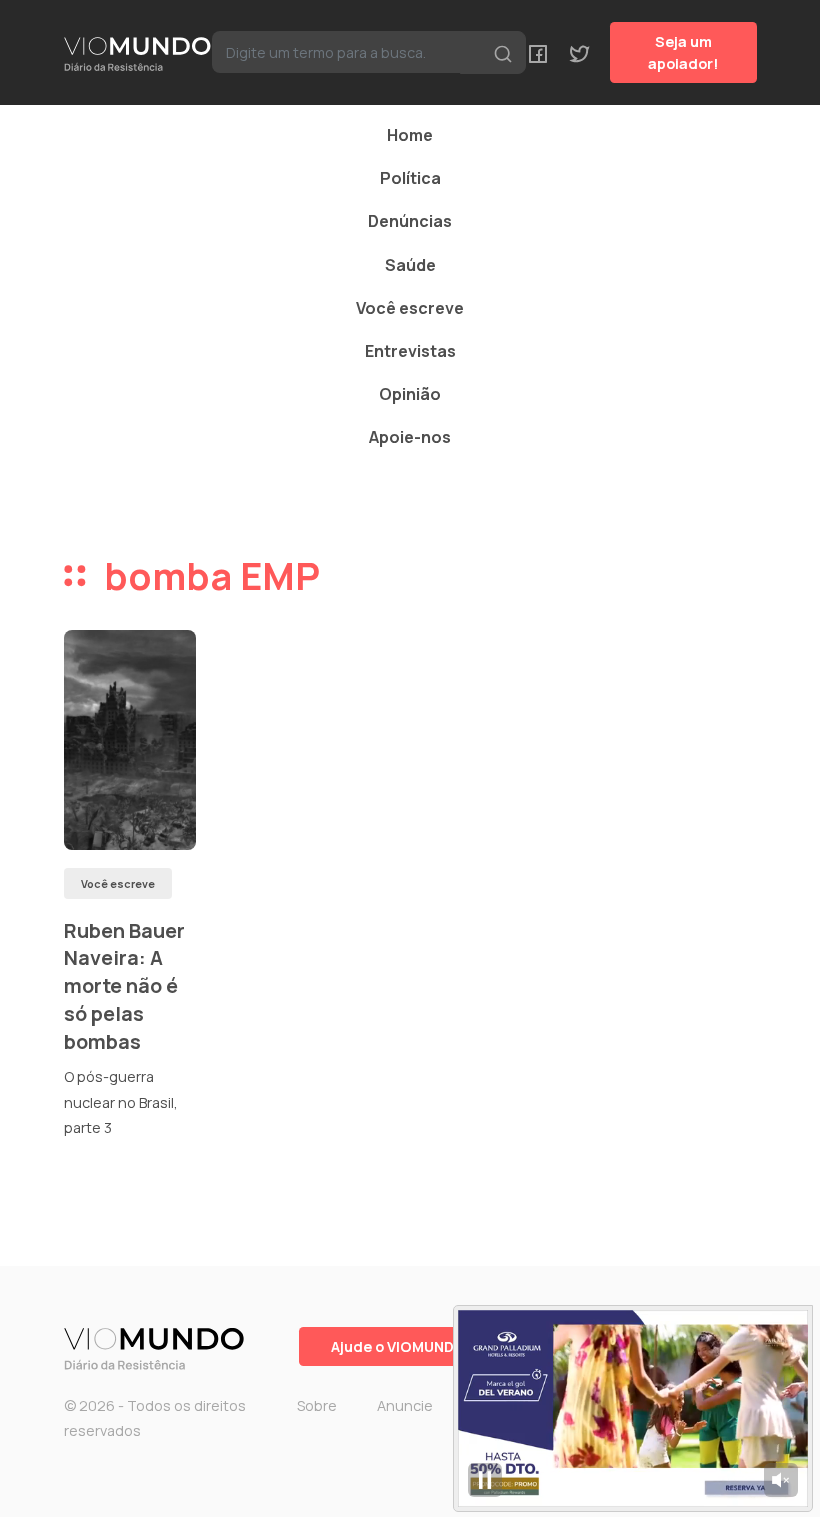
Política (410, 178)
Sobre (317, 1405)
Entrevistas (410, 351)
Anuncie (405, 1405)
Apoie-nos (410, 437)
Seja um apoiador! (683, 52)
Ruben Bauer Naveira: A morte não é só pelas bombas (124, 986)
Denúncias (410, 221)
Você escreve (410, 308)
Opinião (410, 394)
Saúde (410, 265)
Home (410, 135)
